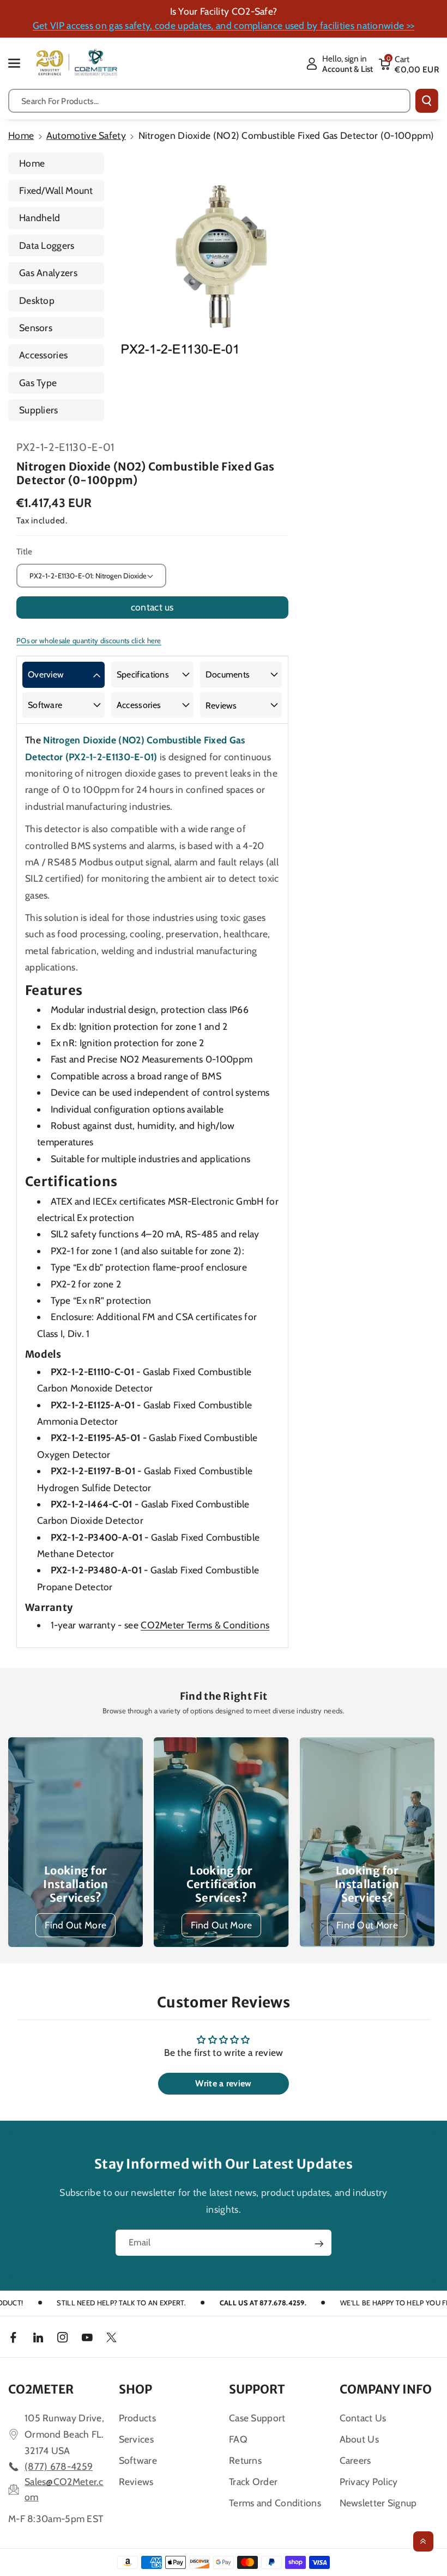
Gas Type (38, 383)
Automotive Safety (86, 135)
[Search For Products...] (427, 101)
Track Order (253, 2482)
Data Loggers (47, 245)
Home (21, 135)
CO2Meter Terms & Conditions (205, 1625)
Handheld (40, 218)
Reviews (221, 706)
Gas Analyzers (48, 273)
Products (137, 2418)
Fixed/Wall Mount (56, 190)
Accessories (43, 355)
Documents (228, 674)
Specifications (143, 674)
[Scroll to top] (423, 2541)
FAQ (238, 2439)
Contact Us (363, 2418)
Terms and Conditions (275, 2503)
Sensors (36, 328)
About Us (359, 2439)
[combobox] (209, 101)
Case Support (257, 2418)
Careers (355, 2460)
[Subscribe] (319, 2244)
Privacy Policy (369, 2482)
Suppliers (39, 410)
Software (45, 705)
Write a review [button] (223, 2083)
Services (136, 2439)
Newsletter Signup (378, 2503)
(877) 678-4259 (59, 2466)
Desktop (37, 300)
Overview (46, 674)
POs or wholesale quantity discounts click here (89, 640)
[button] (20, 63)
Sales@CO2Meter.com (64, 2489)
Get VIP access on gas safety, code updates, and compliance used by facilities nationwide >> (224, 25)
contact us (152, 607)
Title (25, 551)
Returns (245, 2460)
